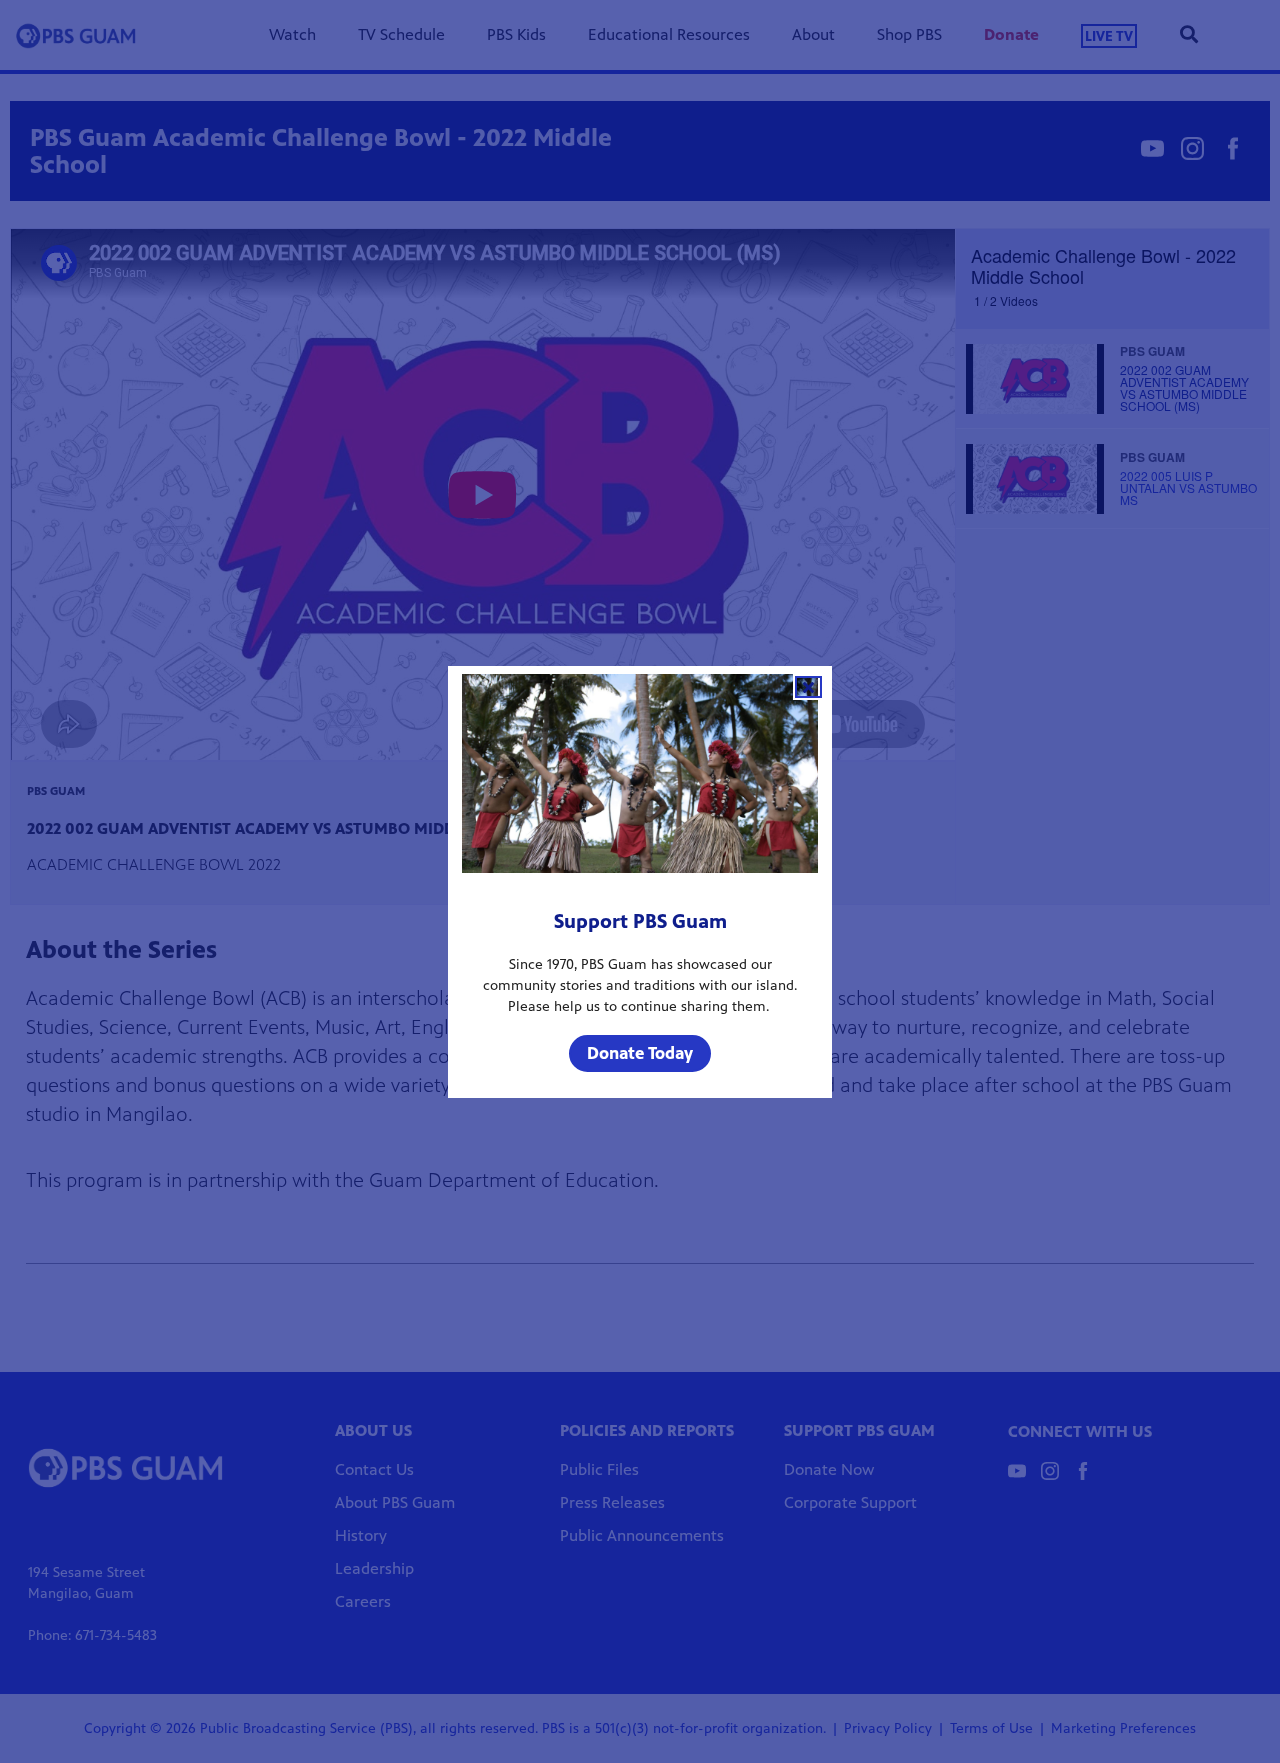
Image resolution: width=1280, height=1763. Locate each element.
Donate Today (640, 1053)
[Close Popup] (808, 687)
